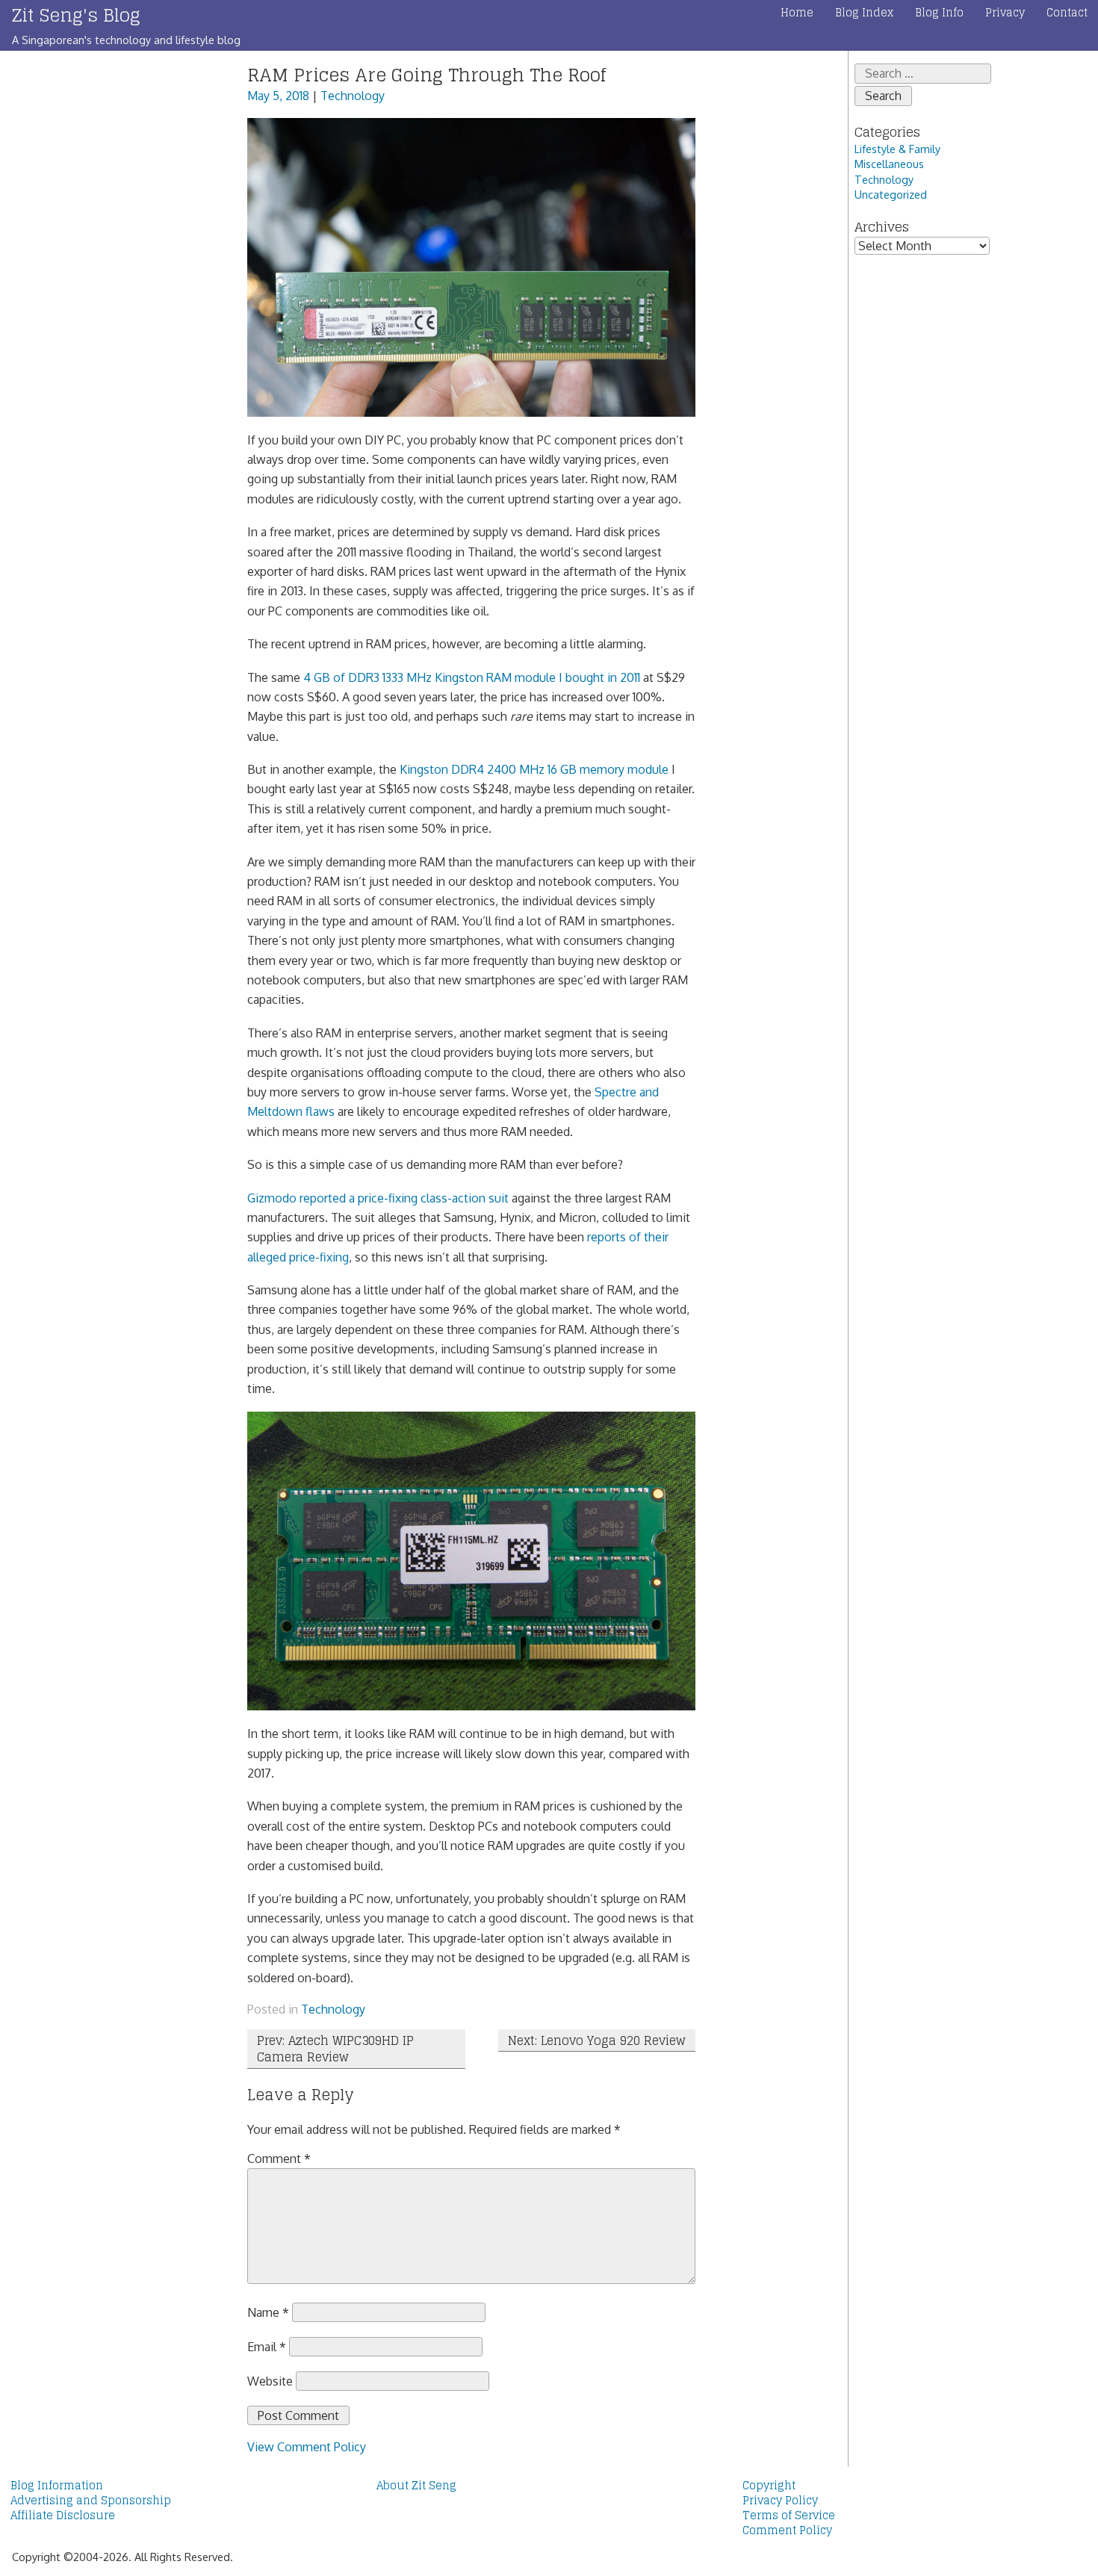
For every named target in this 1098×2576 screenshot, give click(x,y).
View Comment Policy (307, 2447)
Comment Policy (787, 2530)
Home (797, 13)
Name (268, 2312)
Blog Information (57, 2486)
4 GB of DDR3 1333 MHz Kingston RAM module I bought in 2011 (472, 677)
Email (267, 2347)
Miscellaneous (889, 164)
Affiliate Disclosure (63, 2516)
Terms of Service (789, 2516)
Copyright (769, 2486)
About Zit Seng (416, 2486)
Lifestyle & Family (897, 149)
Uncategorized (891, 194)
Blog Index (864, 13)
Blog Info (939, 13)
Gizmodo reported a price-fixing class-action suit (378, 1198)
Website (270, 2381)
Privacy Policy (780, 2501)
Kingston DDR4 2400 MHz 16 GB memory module (534, 769)
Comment (279, 2158)
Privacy (1005, 13)
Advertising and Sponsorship (91, 2501)
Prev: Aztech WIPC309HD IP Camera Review (335, 2049)
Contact (1067, 13)
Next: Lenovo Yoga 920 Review (597, 2040)
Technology (353, 96)
